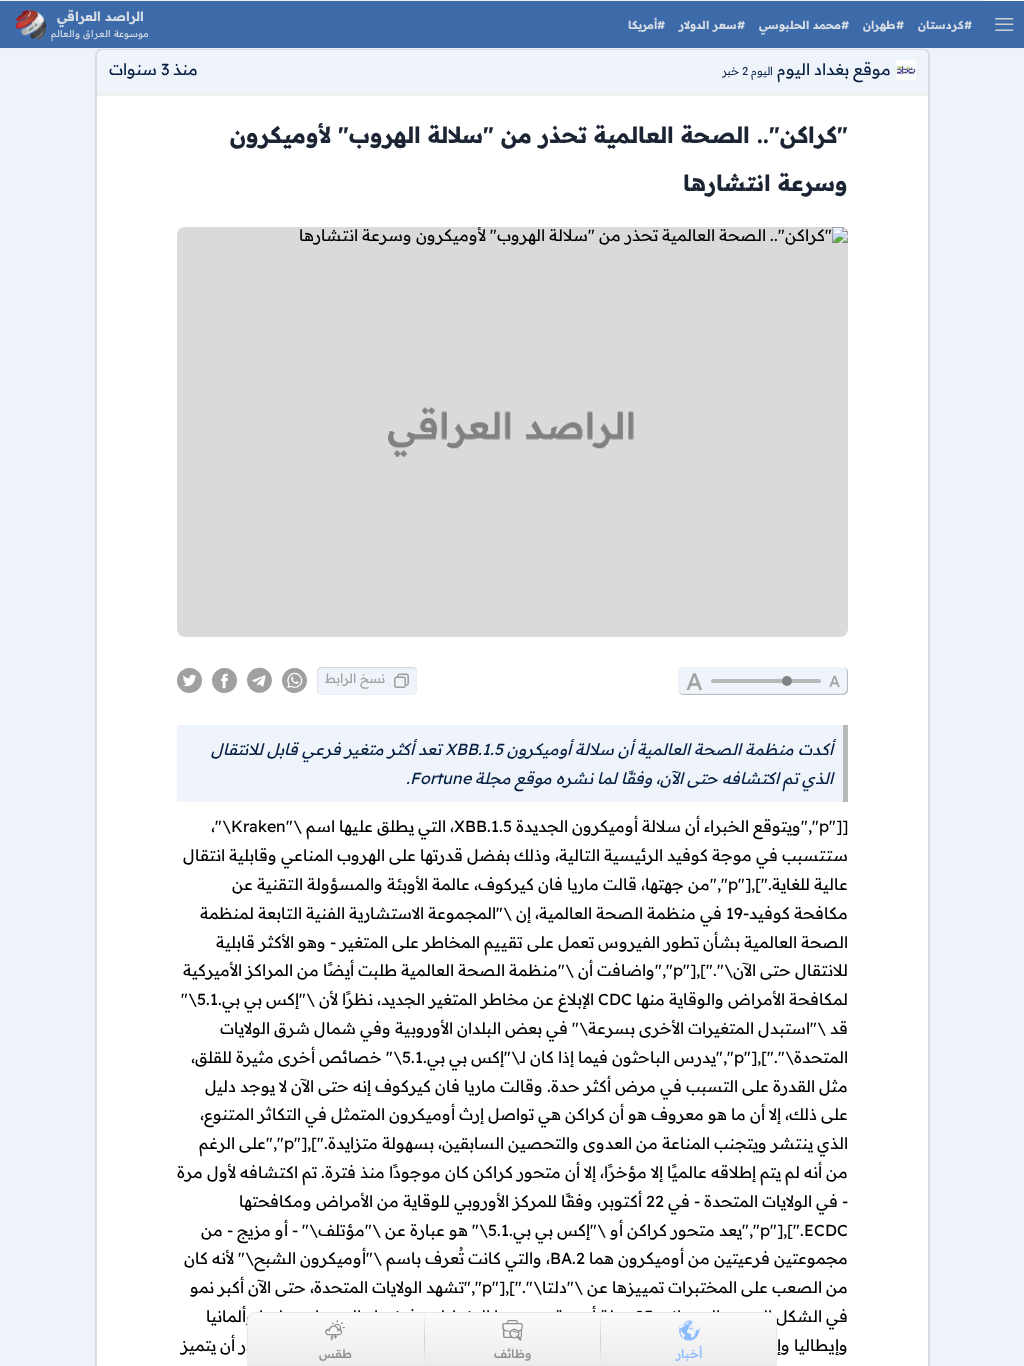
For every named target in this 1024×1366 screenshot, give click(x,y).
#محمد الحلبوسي (802, 25)
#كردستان (943, 25)
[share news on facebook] (224, 681)
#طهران (881, 25)
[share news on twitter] (189, 681)
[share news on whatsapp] (294, 681)
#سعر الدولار (710, 25)
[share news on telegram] (259, 681)
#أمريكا (646, 25)
